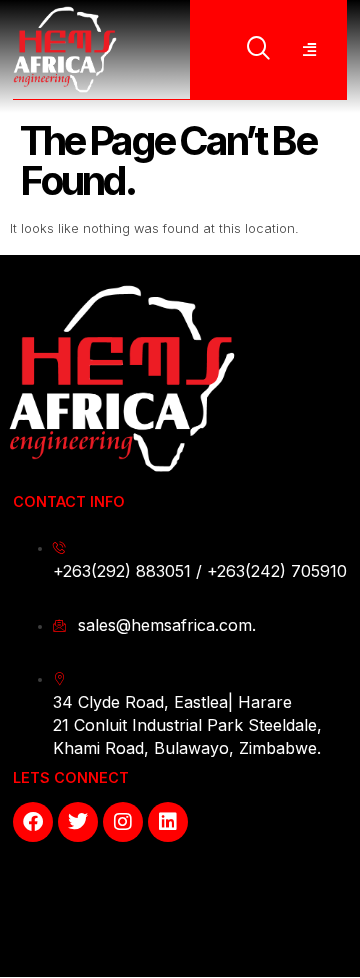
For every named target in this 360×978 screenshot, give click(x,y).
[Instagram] (123, 822)
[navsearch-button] (259, 50)
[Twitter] (78, 822)
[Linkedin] (168, 822)
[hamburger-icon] (309, 50)
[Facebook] (33, 822)
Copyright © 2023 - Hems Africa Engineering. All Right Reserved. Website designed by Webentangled (178, 915)
